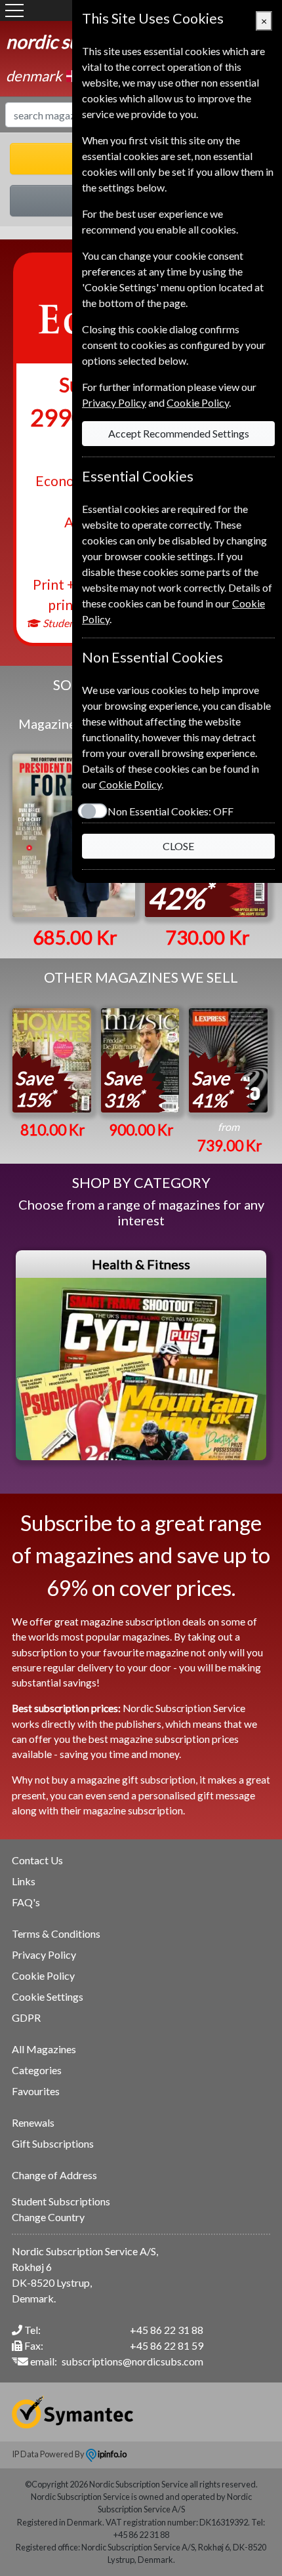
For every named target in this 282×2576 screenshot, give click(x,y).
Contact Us (37, 1860)
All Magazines (44, 2049)
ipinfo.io (111, 2454)
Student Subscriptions (61, 2201)
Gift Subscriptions (53, 2143)
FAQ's (26, 1902)
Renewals (33, 2122)
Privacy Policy (44, 1954)
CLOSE (178, 846)
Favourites (36, 2091)
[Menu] (14, 10)
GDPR (26, 2017)
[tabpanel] (141, 1355)
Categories (37, 2070)
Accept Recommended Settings (179, 433)
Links (24, 1881)
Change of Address (54, 2175)
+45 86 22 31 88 (167, 2330)
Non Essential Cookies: (171, 811)
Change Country (48, 2217)
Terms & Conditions (56, 1933)
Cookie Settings (48, 1996)
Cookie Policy (43, 1975)
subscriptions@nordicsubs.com (132, 2361)
